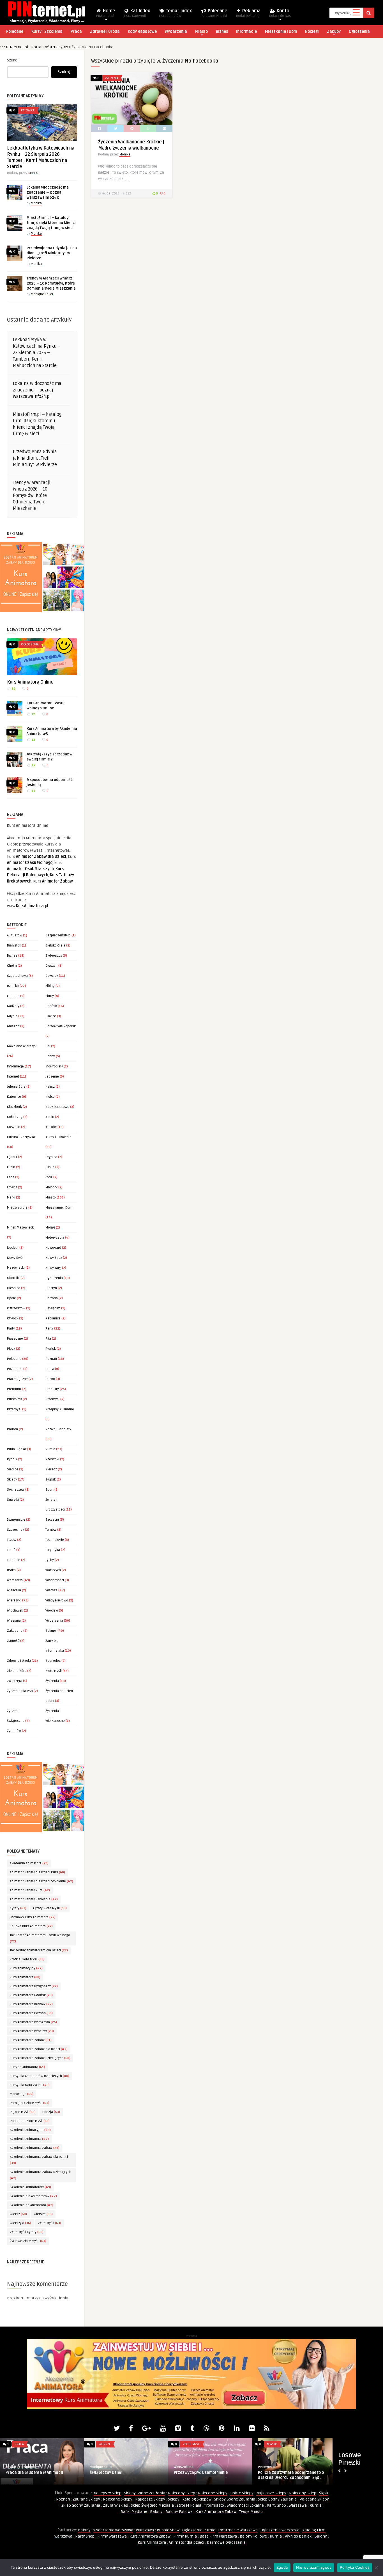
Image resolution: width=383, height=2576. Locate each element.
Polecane (214, 13)
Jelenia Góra (16, 1087)
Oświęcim (53, 1308)
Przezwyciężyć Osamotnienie (201, 2473)
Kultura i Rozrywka (21, 1137)
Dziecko (13, 986)
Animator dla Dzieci (186, 2542)
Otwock (13, 1318)
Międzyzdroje (17, 1208)
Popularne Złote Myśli (30, 2121)
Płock (11, 1349)
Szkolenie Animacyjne (30, 2130)
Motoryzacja (55, 1238)
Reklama (248, 13)
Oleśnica (14, 1288)
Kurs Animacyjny (26, 1968)
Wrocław (52, 1611)
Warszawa (15, 1580)
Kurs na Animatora (27, 2067)
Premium (14, 1389)
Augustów (15, 935)
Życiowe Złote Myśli (28, 2241)
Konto (280, 13)
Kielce (50, 1097)
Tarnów (51, 1530)
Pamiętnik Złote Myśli (30, 2103)
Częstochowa (17, 976)
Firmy (50, 996)
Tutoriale (14, 1560)
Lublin (50, 1167)
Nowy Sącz (54, 1258)
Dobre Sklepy (242, 2493)
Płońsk (51, 1349)
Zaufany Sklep (116, 2505)
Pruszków (14, 1399)
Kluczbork (14, 1107)
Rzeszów (52, 1459)
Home (106, 13)
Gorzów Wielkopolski (61, 1026)
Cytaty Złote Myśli (50, 1908)
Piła (48, 1339)
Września (14, 1621)
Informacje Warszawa (238, 2530)
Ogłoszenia (359, 32)
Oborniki (13, 1278)
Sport (49, 1490)
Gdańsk (51, 1006)
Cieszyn (51, 966)
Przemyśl (52, 1399)
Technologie (55, 1540)
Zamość (13, 1641)
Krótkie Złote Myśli (27, 1959)
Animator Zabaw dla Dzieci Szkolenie (41, 1881)
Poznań (51, 1359)
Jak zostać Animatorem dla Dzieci (39, 1950)
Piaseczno (15, 1339)
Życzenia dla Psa (20, 1691)
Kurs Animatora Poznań (31, 2013)
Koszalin (14, 1127)
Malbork (51, 1187)
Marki (11, 1198)
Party (11, 1329)
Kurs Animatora (25, 1977)
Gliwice (51, 1016)
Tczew (12, 1540)
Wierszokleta (184, 2467)
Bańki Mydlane (134, 2512)
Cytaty (18, 1908)
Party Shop (276, 2505)
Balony (156, 2512)
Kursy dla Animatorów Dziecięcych (40, 2076)
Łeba (11, 1177)
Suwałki (13, 1500)
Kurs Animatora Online (30, 682)
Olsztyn (51, 1288)
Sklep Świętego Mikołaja (152, 2505)
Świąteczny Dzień (106, 2473)
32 (13, 689)
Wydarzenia (176, 32)
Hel (48, 1046)
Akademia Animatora (29, 1863)
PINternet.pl (267, 2467)
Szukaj (13, 60)
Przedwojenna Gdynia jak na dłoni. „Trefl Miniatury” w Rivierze (52, 253)
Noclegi (312, 32)
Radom (12, 1429)
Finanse (13, 996)
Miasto (201, 32)
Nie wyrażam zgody (314, 2567)
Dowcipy (52, 976)
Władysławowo (57, 1600)
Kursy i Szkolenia (47, 32)
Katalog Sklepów (197, 2499)
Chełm (12, 966)
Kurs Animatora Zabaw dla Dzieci (39, 2049)
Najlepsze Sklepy (271, 2493)
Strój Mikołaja (189, 2505)
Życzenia (52, 1681)
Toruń (11, 1550)
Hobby (50, 1056)
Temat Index (176, 13)
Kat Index (137, 13)
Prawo (50, 1379)
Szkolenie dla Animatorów (33, 2196)
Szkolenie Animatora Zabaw (35, 2148)
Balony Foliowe (179, 2512)
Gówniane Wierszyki (22, 1046)
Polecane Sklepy (213, 2493)
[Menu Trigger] (356, 12)
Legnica (51, 1157)
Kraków (51, 1127)
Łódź (49, 1177)
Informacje (246, 32)
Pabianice (53, 1318)
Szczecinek (16, 1530)
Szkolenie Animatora (29, 2139)
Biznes (222, 32)
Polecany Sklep (182, 2493)
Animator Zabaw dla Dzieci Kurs (37, 1872)
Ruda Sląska (17, 1449)
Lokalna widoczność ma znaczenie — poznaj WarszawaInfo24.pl (48, 192)
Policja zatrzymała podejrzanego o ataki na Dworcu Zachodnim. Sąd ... (291, 2475)
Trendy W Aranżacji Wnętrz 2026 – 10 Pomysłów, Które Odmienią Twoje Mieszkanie (51, 283)
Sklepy (12, 1480)
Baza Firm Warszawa (218, 2536)
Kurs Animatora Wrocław (32, 2031)
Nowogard (53, 1248)
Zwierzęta (15, 1681)
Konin (50, 1117)
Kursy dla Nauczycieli (30, 2085)
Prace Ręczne (17, 1379)
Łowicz (12, 1187)
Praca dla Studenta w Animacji (34, 2473)
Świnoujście (16, 1520)
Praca (76, 32)
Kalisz (50, 1087)
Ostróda (52, 1298)
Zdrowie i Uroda (105, 32)
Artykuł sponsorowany (22, 2467)
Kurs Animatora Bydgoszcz (34, 1986)
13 (33, 740)
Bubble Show (168, 2530)
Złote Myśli (54, 1671)
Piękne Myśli (23, 2112)
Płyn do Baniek (298, 2536)
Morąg (50, 1228)
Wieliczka (14, 1590)
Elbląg (50, 986)
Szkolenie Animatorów (30, 2187)
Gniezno (13, 1026)
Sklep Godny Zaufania (277, 2499)
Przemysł (14, 1409)
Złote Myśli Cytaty (27, 2232)
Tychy (50, 1560)
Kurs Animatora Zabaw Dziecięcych (40, 2058)
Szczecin (52, 1520)
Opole (11, 1298)
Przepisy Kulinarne (60, 1409)
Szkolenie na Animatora (32, 2205)
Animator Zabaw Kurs (30, 1890)
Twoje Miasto (251, 2512)
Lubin (11, 1167)
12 (33, 765)
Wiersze (51, 1590)
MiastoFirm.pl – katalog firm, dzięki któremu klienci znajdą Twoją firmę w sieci (51, 223)
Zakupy (334, 32)
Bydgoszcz (54, 956)
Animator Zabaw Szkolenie (34, 1899)
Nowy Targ (53, 1268)
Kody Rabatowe (142, 32)
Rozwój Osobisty (58, 1429)
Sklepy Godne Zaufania (145, 2493)
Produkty (52, 1389)
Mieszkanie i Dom (281, 32)
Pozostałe (15, 1369)
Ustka (11, 1570)
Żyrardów (14, 1731)
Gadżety (13, 1006)
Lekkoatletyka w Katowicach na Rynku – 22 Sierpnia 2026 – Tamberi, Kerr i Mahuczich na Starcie (37, 353)
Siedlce (13, 1469)
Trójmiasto (214, 2505)
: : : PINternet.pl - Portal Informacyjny (34, 47)
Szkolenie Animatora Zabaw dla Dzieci (39, 2160)
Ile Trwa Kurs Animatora (31, 1926)
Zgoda (282, 2567)
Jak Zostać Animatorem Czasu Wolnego (40, 1938)
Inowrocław (54, 1066)
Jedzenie (52, 1077)
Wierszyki (14, 1600)
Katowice (28, 110)
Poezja (51, 2112)
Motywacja (22, 2094)
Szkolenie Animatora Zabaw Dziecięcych (41, 2175)
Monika (34, 173)
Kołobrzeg (15, 1117)
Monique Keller (42, 294)
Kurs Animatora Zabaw (31, 2040)
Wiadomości (55, 1580)
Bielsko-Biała (55, 946)
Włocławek (15, 1611)
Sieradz (51, 1469)
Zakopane (15, 1631)
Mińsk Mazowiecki (21, 1228)
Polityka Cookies (355, 2567)
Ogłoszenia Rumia (199, 2530)
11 (33, 791)
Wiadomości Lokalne (245, 2505)
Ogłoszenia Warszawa (280, 2530)
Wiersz (18, 2214)
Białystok (14, 946)
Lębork (12, 1157)
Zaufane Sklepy (86, 2499)
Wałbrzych (53, 1570)
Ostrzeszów (16, 1308)
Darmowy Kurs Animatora (33, 1917)
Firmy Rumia (185, 2536)
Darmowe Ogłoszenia (226, 2542)
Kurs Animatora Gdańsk (31, 1995)
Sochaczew (16, 1490)
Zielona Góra (17, 1671)
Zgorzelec (53, 1661)
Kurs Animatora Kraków (31, 2004)
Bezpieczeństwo (58, 935)
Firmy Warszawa (112, 2536)
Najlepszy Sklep (108, 2493)
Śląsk (324, 2493)
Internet (13, 1077)
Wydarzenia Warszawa (113, 2530)
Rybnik (12, 1459)
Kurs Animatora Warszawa (33, 2022)
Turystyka (53, 1550)
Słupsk (51, 1480)
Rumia (50, 1449)
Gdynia (12, 1016)
